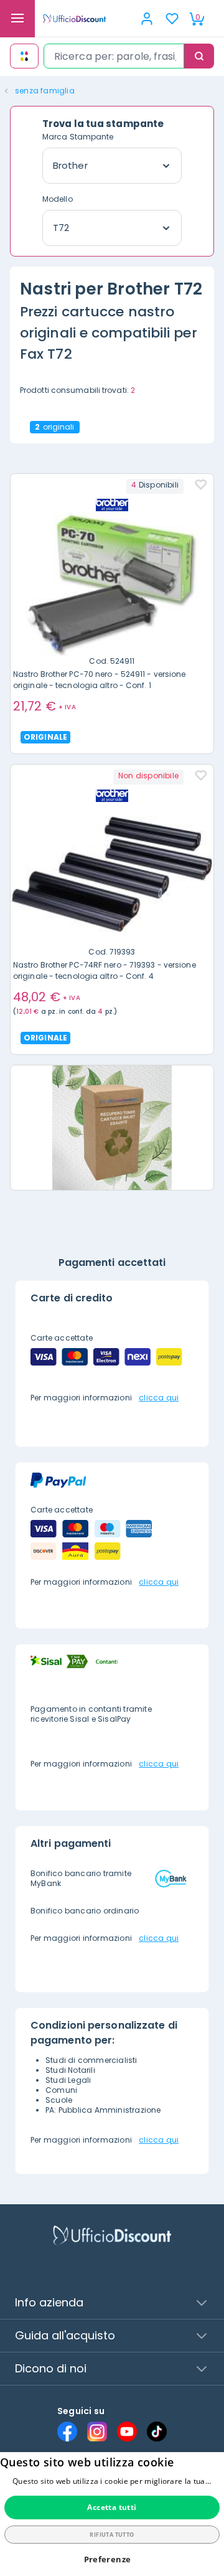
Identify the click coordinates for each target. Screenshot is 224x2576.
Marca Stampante (78, 137)
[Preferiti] (172, 19)
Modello (58, 199)
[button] (112, 2559)
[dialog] (112, 2514)
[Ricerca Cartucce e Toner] (24, 56)
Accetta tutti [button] (112, 2507)
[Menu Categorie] (17, 19)
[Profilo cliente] (147, 19)
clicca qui (159, 1398)
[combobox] (114, 56)
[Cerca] (199, 56)
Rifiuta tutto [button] (112, 2535)
